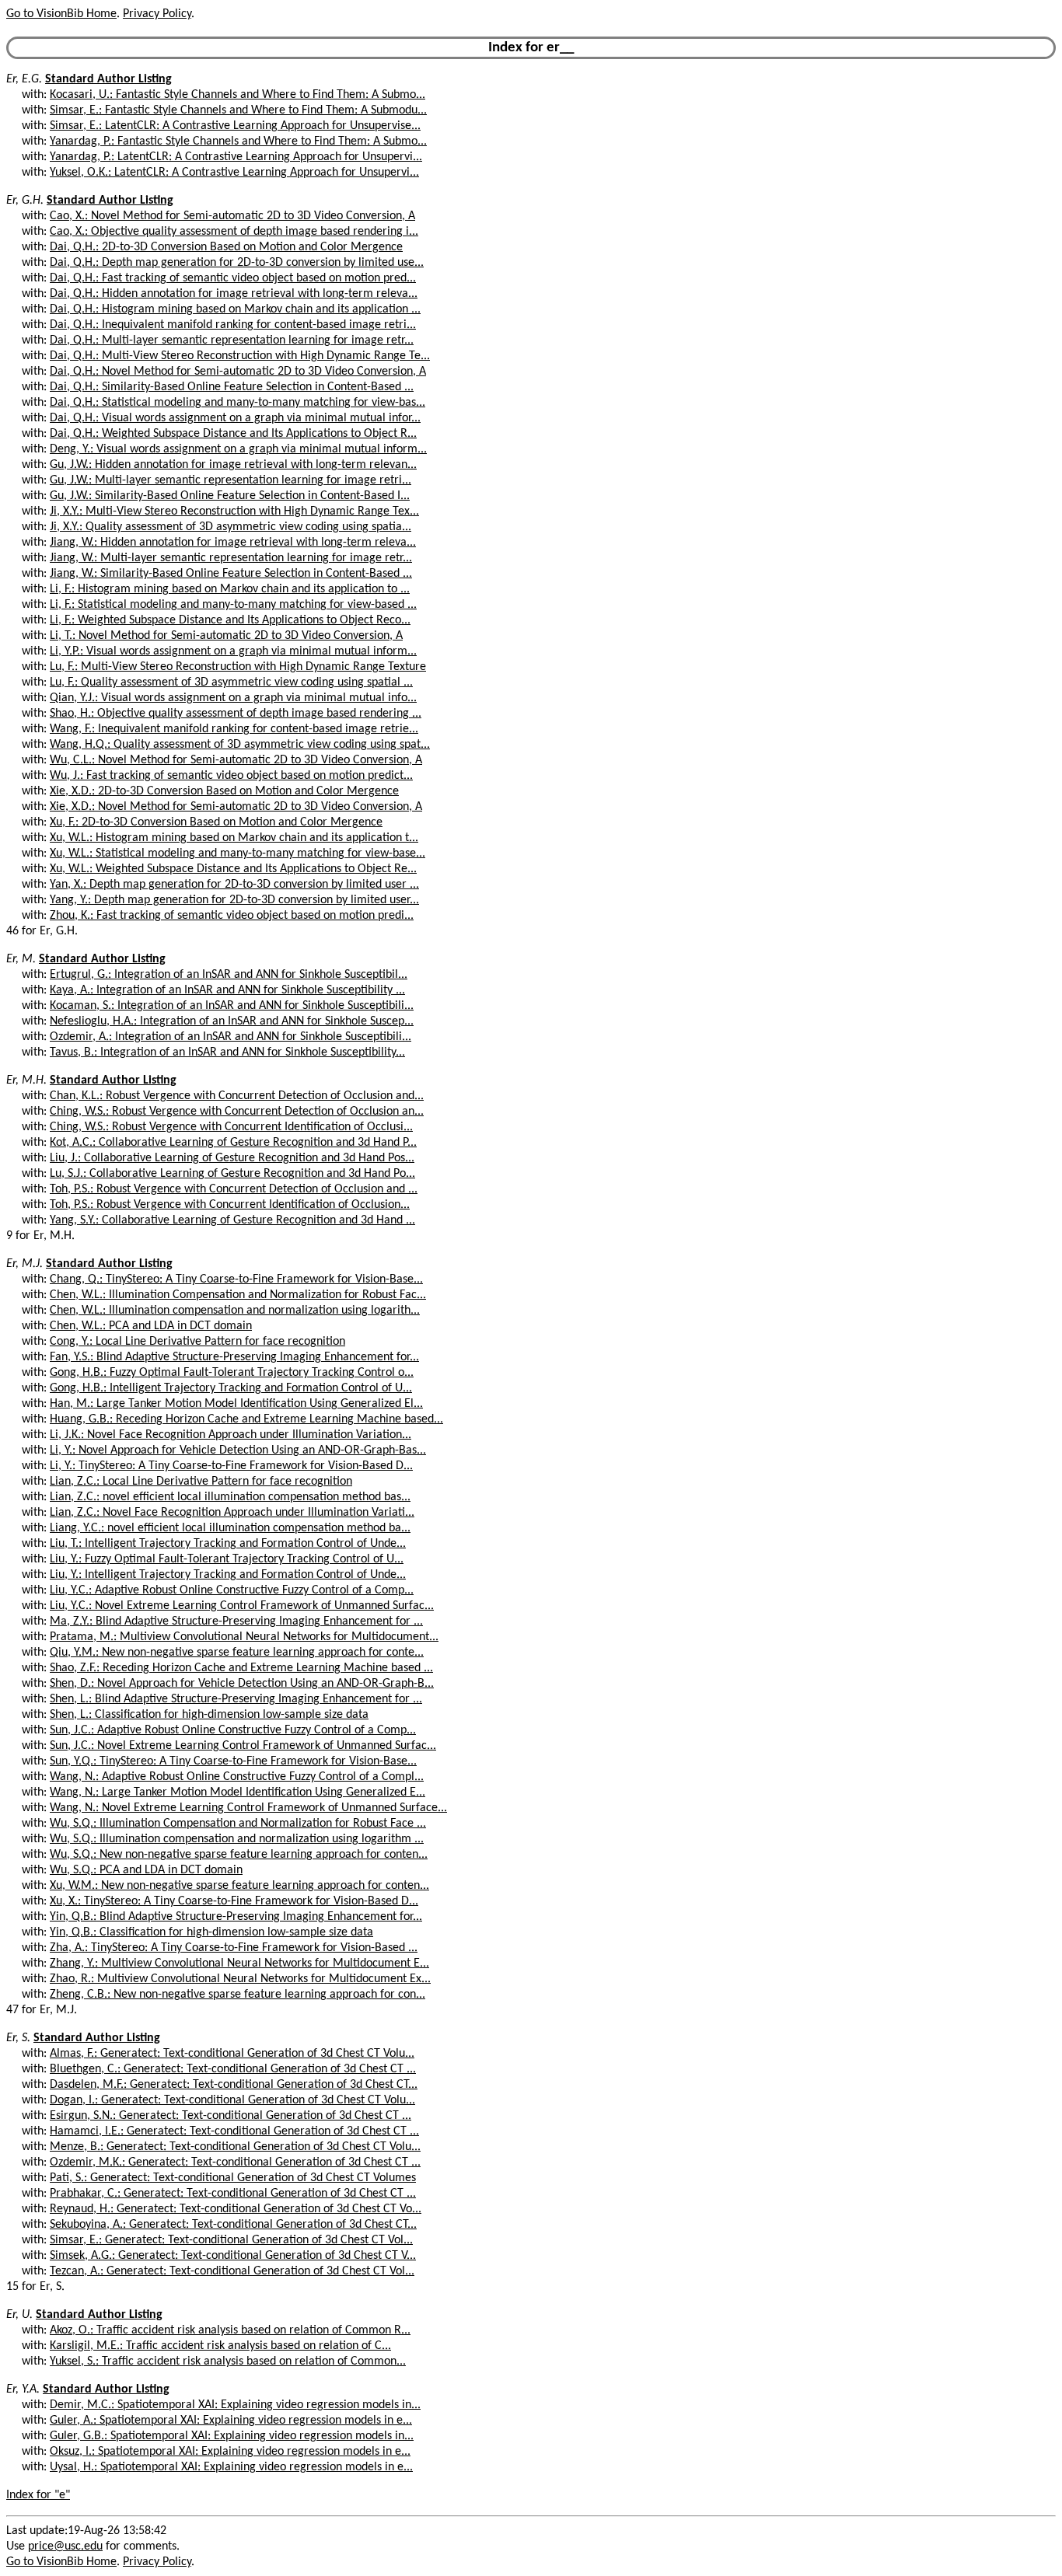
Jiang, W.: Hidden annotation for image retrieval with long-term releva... (233, 543)
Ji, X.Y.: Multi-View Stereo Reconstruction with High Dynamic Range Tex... (234, 511)
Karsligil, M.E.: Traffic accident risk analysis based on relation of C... (220, 2346)
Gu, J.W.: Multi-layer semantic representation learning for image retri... (231, 480)
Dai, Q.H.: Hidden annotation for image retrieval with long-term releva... (234, 294)
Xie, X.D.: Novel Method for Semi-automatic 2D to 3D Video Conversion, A (236, 807)
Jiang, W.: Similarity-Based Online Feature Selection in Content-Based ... (231, 574)
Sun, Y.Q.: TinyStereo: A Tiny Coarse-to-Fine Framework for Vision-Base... (233, 1761)
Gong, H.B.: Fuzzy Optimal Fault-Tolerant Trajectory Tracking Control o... (232, 1373)
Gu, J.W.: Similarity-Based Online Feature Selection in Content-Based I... (230, 496)
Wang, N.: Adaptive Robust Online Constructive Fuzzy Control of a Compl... (237, 1777)
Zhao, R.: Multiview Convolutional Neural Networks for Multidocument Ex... (240, 1979)
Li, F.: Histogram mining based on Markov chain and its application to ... (230, 589)
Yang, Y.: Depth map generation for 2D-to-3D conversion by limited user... (234, 900)
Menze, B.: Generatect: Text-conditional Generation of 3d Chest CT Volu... (235, 2147)
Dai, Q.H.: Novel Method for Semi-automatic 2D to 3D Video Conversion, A (238, 372)
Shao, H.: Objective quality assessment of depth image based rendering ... (236, 714)
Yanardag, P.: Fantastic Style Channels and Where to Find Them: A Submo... (238, 141)
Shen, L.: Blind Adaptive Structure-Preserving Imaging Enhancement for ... (236, 1699)
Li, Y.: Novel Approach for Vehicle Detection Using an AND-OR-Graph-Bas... (238, 1450)
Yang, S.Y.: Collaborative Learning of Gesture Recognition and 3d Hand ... (232, 1220)
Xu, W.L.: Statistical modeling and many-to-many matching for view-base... (238, 853)
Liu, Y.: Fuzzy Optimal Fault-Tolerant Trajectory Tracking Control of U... (227, 1559)
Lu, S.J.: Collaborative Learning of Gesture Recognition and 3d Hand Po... (232, 1174)
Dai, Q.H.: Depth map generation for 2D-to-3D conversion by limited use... (237, 263)
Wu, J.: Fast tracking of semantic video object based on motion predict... (231, 776)
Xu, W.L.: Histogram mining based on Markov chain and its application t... (234, 838)
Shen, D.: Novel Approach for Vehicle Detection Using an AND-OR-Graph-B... (242, 1684)
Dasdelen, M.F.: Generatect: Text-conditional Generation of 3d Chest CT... (234, 2085)
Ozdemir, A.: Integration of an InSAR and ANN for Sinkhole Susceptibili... (231, 1037)
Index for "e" (38, 2495)
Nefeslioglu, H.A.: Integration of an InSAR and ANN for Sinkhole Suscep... (232, 1021)
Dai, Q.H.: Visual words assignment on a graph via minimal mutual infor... (235, 418)
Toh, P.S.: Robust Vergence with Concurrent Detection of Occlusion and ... (234, 1189)
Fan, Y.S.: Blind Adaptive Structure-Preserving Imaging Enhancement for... (234, 1357)
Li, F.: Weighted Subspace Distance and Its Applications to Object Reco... (230, 620)
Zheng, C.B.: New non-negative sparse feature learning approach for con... (238, 1995)
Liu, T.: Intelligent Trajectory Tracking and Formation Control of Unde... (228, 1544)
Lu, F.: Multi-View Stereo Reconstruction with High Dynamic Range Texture (238, 667)
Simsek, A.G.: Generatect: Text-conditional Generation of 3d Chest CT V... (233, 2256)
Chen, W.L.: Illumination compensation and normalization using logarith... (235, 1311)
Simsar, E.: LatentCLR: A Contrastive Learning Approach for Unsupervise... (235, 126)
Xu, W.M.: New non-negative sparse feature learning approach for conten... (239, 1886)
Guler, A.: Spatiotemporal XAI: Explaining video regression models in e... (231, 2421)
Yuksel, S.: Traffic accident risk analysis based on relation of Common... (228, 2361)
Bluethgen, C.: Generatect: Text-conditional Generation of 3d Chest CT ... (233, 2069)
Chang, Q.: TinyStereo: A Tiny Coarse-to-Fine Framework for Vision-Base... (236, 1279)
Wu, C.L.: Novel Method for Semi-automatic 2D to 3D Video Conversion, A (236, 760)
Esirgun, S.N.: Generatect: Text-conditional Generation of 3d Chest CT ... (231, 2116)
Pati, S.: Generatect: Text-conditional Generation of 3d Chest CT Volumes (233, 2178)
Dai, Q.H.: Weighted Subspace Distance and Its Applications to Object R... (233, 434)
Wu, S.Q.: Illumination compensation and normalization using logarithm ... (237, 1839)
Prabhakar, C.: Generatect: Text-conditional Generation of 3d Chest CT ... (233, 2194)
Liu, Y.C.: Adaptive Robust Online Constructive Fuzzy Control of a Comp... (232, 1590)
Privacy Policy (157, 14)
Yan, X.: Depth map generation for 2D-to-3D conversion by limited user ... (234, 885)
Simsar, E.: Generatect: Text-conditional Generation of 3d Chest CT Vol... (231, 2240)
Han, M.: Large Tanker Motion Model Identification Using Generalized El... (236, 1404)
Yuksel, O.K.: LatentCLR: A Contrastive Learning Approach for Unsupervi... (234, 173)
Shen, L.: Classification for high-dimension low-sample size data (209, 1715)
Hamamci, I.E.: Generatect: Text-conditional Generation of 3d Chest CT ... (234, 2131)
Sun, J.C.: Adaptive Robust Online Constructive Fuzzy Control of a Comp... (233, 1730)
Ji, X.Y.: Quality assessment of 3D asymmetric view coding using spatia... (231, 527)
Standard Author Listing (108, 79)
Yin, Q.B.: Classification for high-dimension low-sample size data (211, 1932)
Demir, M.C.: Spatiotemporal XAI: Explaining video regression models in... (235, 2405)
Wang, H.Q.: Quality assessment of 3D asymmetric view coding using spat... (240, 745)
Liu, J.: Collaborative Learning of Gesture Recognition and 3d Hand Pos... (232, 1158)
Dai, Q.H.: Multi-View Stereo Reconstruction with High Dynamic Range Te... (240, 356)
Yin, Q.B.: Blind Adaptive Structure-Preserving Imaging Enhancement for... (236, 1917)
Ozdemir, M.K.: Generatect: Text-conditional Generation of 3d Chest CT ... (235, 2162)
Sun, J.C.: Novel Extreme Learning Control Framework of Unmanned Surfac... (243, 1746)
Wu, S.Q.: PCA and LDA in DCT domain (146, 1870)
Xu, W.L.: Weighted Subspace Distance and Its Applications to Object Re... (233, 869)
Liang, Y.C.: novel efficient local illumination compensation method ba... (230, 1528)
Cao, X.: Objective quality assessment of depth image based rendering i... (234, 232)
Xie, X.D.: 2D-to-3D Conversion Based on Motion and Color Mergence (224, 791)
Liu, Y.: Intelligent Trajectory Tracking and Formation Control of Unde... (228, 1575)
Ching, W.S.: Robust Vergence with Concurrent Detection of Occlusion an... (237, 1112)
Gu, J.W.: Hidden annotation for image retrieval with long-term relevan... (233, 465)
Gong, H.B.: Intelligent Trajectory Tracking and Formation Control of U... (231, 1388)
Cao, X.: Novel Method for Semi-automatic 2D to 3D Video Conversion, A (232, 216)
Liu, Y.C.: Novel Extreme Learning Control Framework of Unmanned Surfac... (242, 1606)
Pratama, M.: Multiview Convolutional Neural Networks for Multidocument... (244, 1637)
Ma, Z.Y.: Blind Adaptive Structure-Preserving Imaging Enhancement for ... (236, 1621)
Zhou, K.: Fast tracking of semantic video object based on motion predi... (232, 916)
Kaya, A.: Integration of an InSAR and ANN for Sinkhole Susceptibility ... (227, 990)
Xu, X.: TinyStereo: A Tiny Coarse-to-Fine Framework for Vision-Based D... (234, 1901)
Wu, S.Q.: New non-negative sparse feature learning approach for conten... (239, 1855)
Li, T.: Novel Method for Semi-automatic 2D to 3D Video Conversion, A (226, 636)
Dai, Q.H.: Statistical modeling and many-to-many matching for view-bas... (238, 403)
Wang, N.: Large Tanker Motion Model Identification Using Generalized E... (238, 1792)
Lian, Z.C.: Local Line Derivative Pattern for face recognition (201, 1482)
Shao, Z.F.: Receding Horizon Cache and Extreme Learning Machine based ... (241, 1668)
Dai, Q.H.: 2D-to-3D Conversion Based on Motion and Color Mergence (226, 247)
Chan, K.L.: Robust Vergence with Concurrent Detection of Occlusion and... (237, 1096)
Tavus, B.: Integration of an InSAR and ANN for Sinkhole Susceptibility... (227, 1052)
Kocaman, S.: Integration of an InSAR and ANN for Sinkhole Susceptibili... (232, 1006)
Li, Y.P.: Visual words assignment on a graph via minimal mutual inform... (233, 651)
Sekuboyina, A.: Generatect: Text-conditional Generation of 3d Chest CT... (233, 2225)
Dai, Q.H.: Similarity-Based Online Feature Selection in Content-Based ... (232, 387)
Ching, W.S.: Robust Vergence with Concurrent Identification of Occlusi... (231, 1127)
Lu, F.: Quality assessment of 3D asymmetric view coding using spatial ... (231, 682)
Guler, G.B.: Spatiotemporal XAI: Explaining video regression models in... (232, 2436)
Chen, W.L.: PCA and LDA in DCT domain (151, 1326)
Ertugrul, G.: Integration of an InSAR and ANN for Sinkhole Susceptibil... (229, 975)
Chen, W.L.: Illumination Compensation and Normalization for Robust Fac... (238, 1295)
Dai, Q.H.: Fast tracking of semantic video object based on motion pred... (233, 278)
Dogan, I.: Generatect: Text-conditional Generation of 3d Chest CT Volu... (232, 2100)
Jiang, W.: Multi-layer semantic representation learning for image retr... (231, 558)
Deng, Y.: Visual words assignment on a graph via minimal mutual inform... (238, 449)
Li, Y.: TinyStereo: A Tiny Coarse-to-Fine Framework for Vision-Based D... (231, 1466)
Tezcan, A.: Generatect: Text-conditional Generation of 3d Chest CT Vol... (232, 2271)
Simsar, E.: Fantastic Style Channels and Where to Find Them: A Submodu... (238, 110)
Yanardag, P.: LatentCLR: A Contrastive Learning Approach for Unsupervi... (236, 157)
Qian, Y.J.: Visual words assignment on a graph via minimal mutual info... (233, 698)
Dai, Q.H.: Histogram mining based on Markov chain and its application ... (235, 309)
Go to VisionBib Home (61, 14)
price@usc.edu (65, 2546)
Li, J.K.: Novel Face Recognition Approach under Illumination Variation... (231, 1435)
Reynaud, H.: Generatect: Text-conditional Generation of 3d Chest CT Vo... (236, 2209)
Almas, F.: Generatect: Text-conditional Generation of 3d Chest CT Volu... (232, 2054)
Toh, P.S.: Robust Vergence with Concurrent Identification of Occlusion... (230, 1205)
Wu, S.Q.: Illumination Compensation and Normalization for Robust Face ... (238, 1824)
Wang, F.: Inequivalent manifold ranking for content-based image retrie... (234, 729)
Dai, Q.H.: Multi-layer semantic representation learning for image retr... (232, 340)
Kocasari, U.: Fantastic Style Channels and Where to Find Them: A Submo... (238, 95)
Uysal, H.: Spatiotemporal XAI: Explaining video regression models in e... (231, 2467)
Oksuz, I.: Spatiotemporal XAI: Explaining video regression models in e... (230, 2452)
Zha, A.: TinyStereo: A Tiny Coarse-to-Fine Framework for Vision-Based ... (234, 1948)
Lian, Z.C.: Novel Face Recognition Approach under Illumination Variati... (232, 1513)
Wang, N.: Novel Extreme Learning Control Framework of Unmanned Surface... (248, 1808)
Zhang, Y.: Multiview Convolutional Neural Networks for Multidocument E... (239, 1963)
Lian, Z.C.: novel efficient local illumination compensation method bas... (230, 1497)
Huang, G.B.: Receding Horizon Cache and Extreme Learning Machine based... (246, 1419)
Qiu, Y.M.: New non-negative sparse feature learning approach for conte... (237, 1653)
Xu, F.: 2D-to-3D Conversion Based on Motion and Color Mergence (216, 822)
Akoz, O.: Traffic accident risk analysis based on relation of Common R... (230, 2330)
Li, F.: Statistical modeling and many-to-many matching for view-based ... (233, 605)
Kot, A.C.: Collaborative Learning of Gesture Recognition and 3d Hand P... (233, 1143)
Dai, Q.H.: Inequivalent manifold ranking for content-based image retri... (233, 325)
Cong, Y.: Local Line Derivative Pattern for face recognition (197, 1342)
